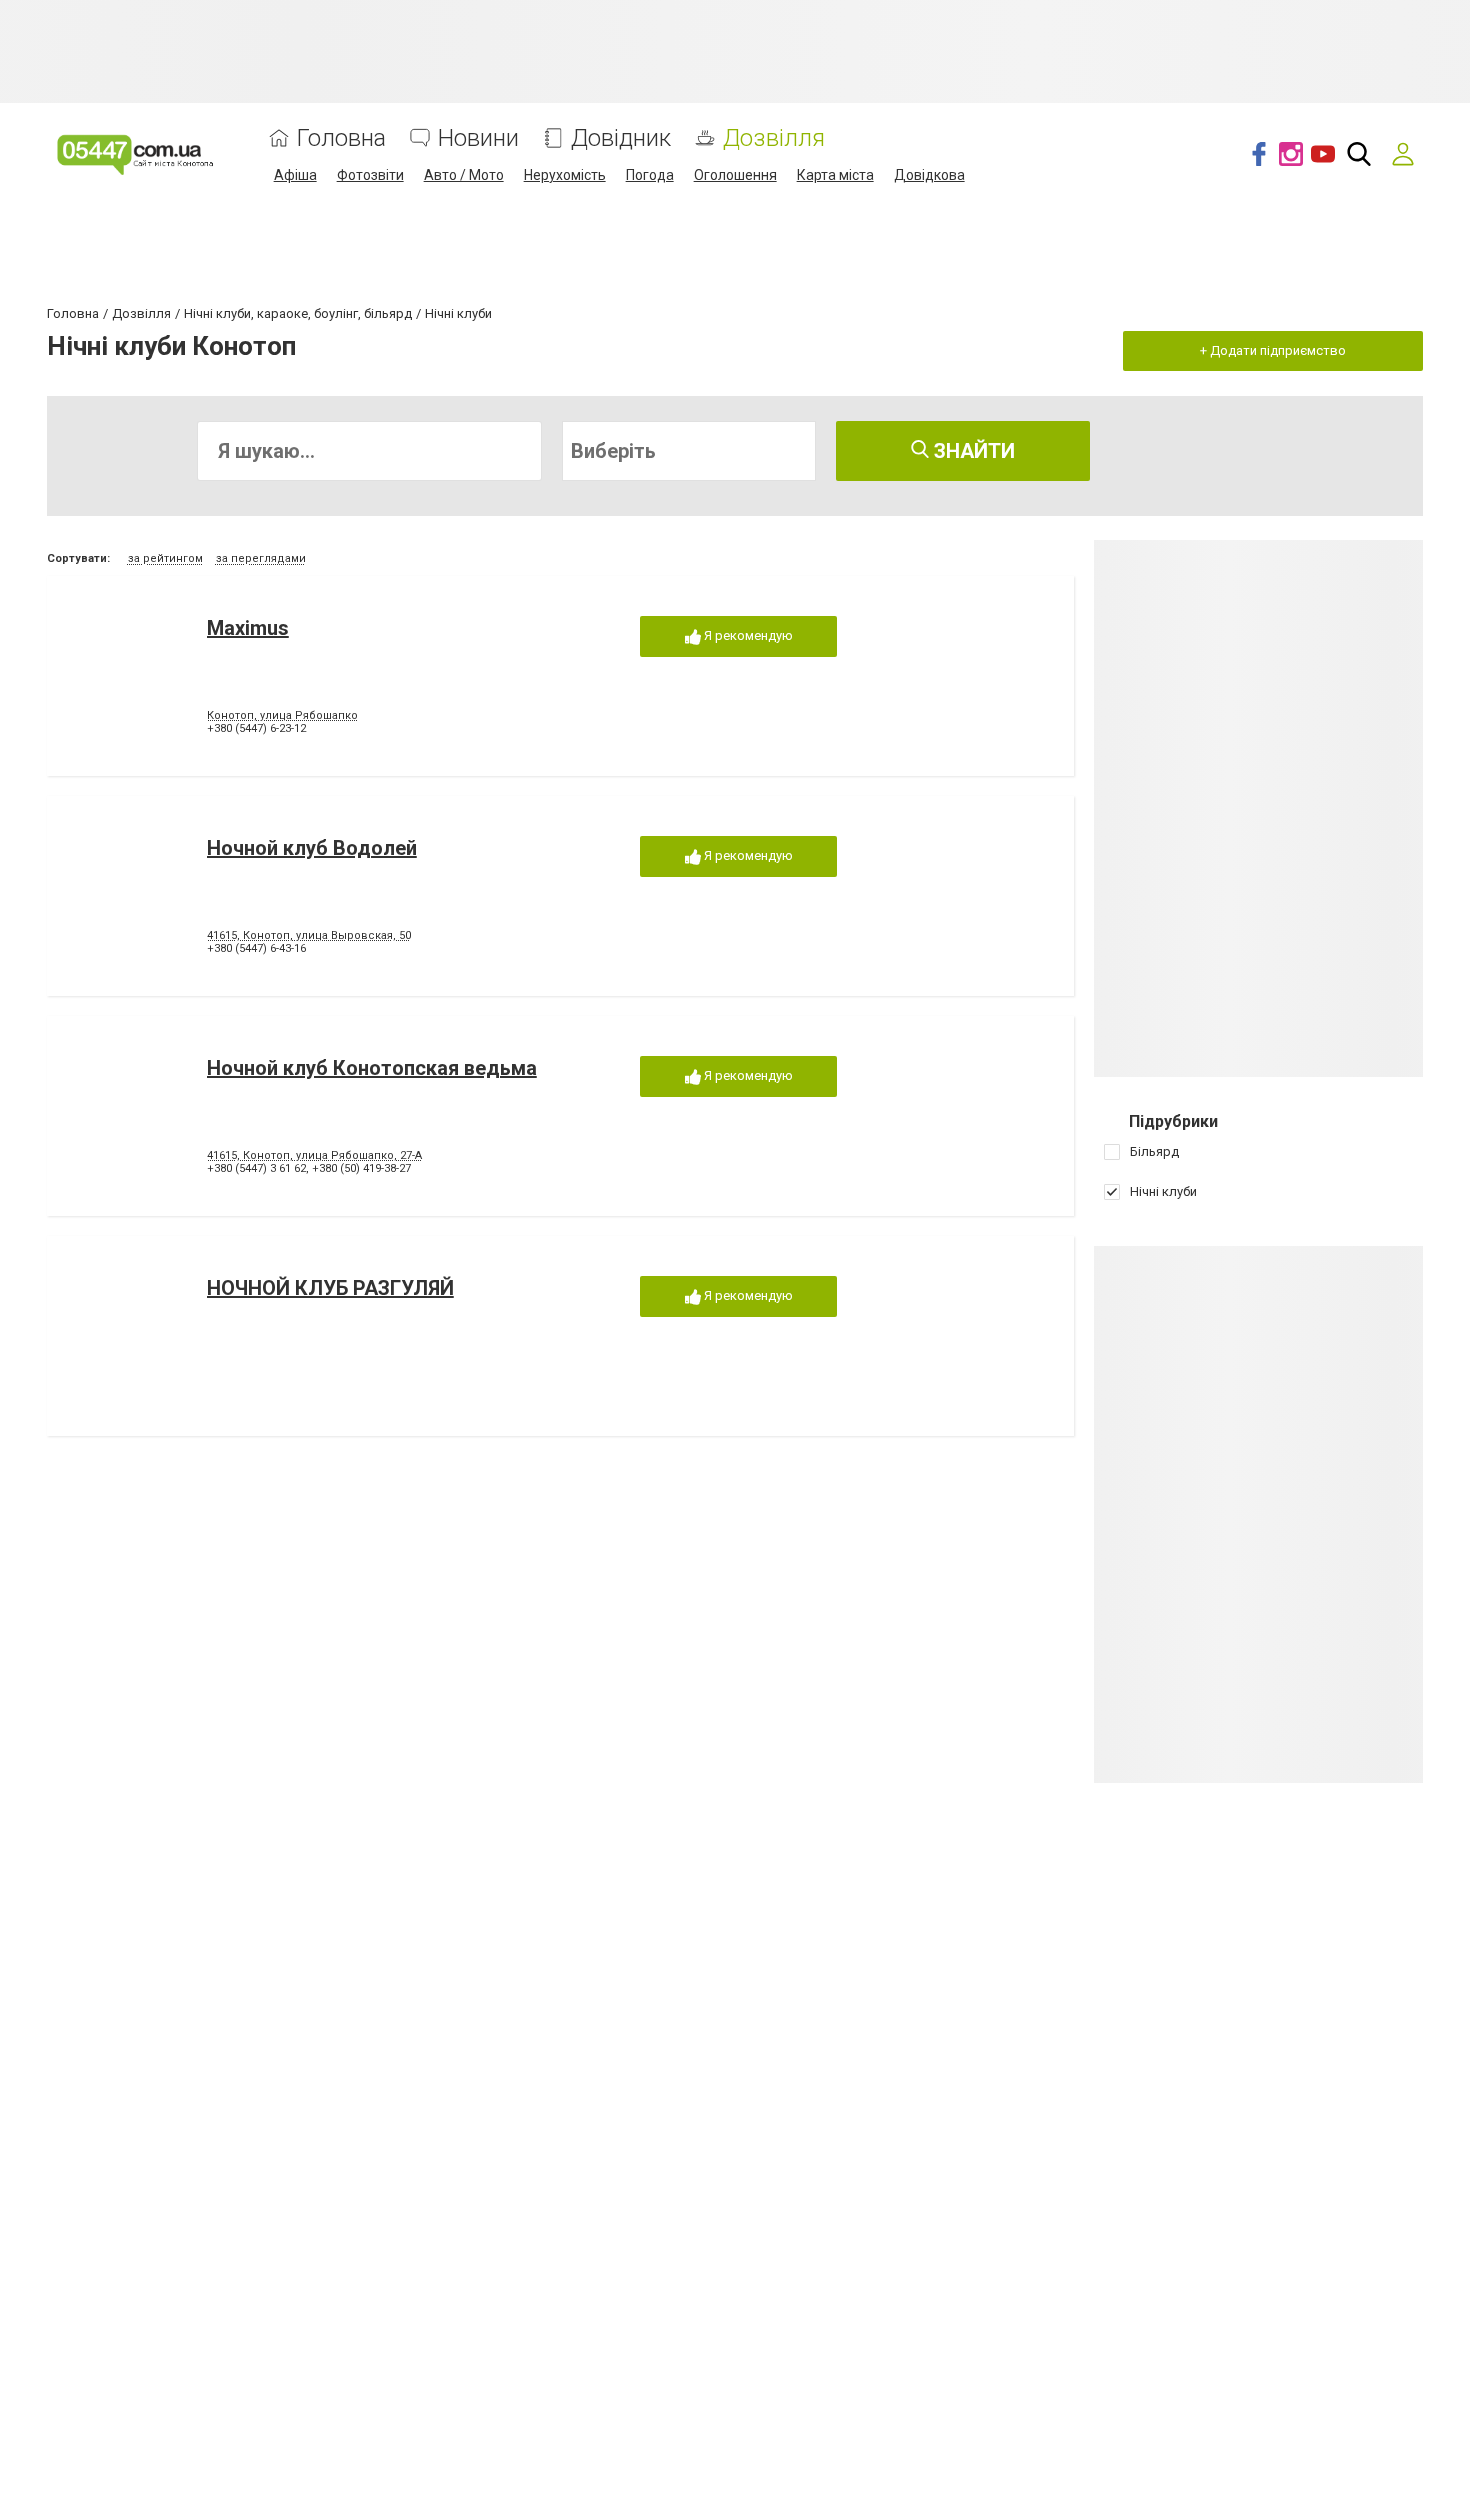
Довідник (621, 138)
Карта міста (835, 175)
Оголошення (735, 175)
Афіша (295, 175)
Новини (478, 138)
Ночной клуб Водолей (312, 848)
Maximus (248, 628)
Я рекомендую (747, 635)
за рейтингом (165, 558)
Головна (341, 138)
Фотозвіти (370, 175)
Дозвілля (774, 138)
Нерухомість (565, 175)
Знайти (972, 451)
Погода (650, 175)
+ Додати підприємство (1273, 350)
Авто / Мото (464, 175)
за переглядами (261, 558)
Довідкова (929, 175)
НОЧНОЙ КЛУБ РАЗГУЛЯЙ (330, 1288)
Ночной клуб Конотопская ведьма (372, 1068)
